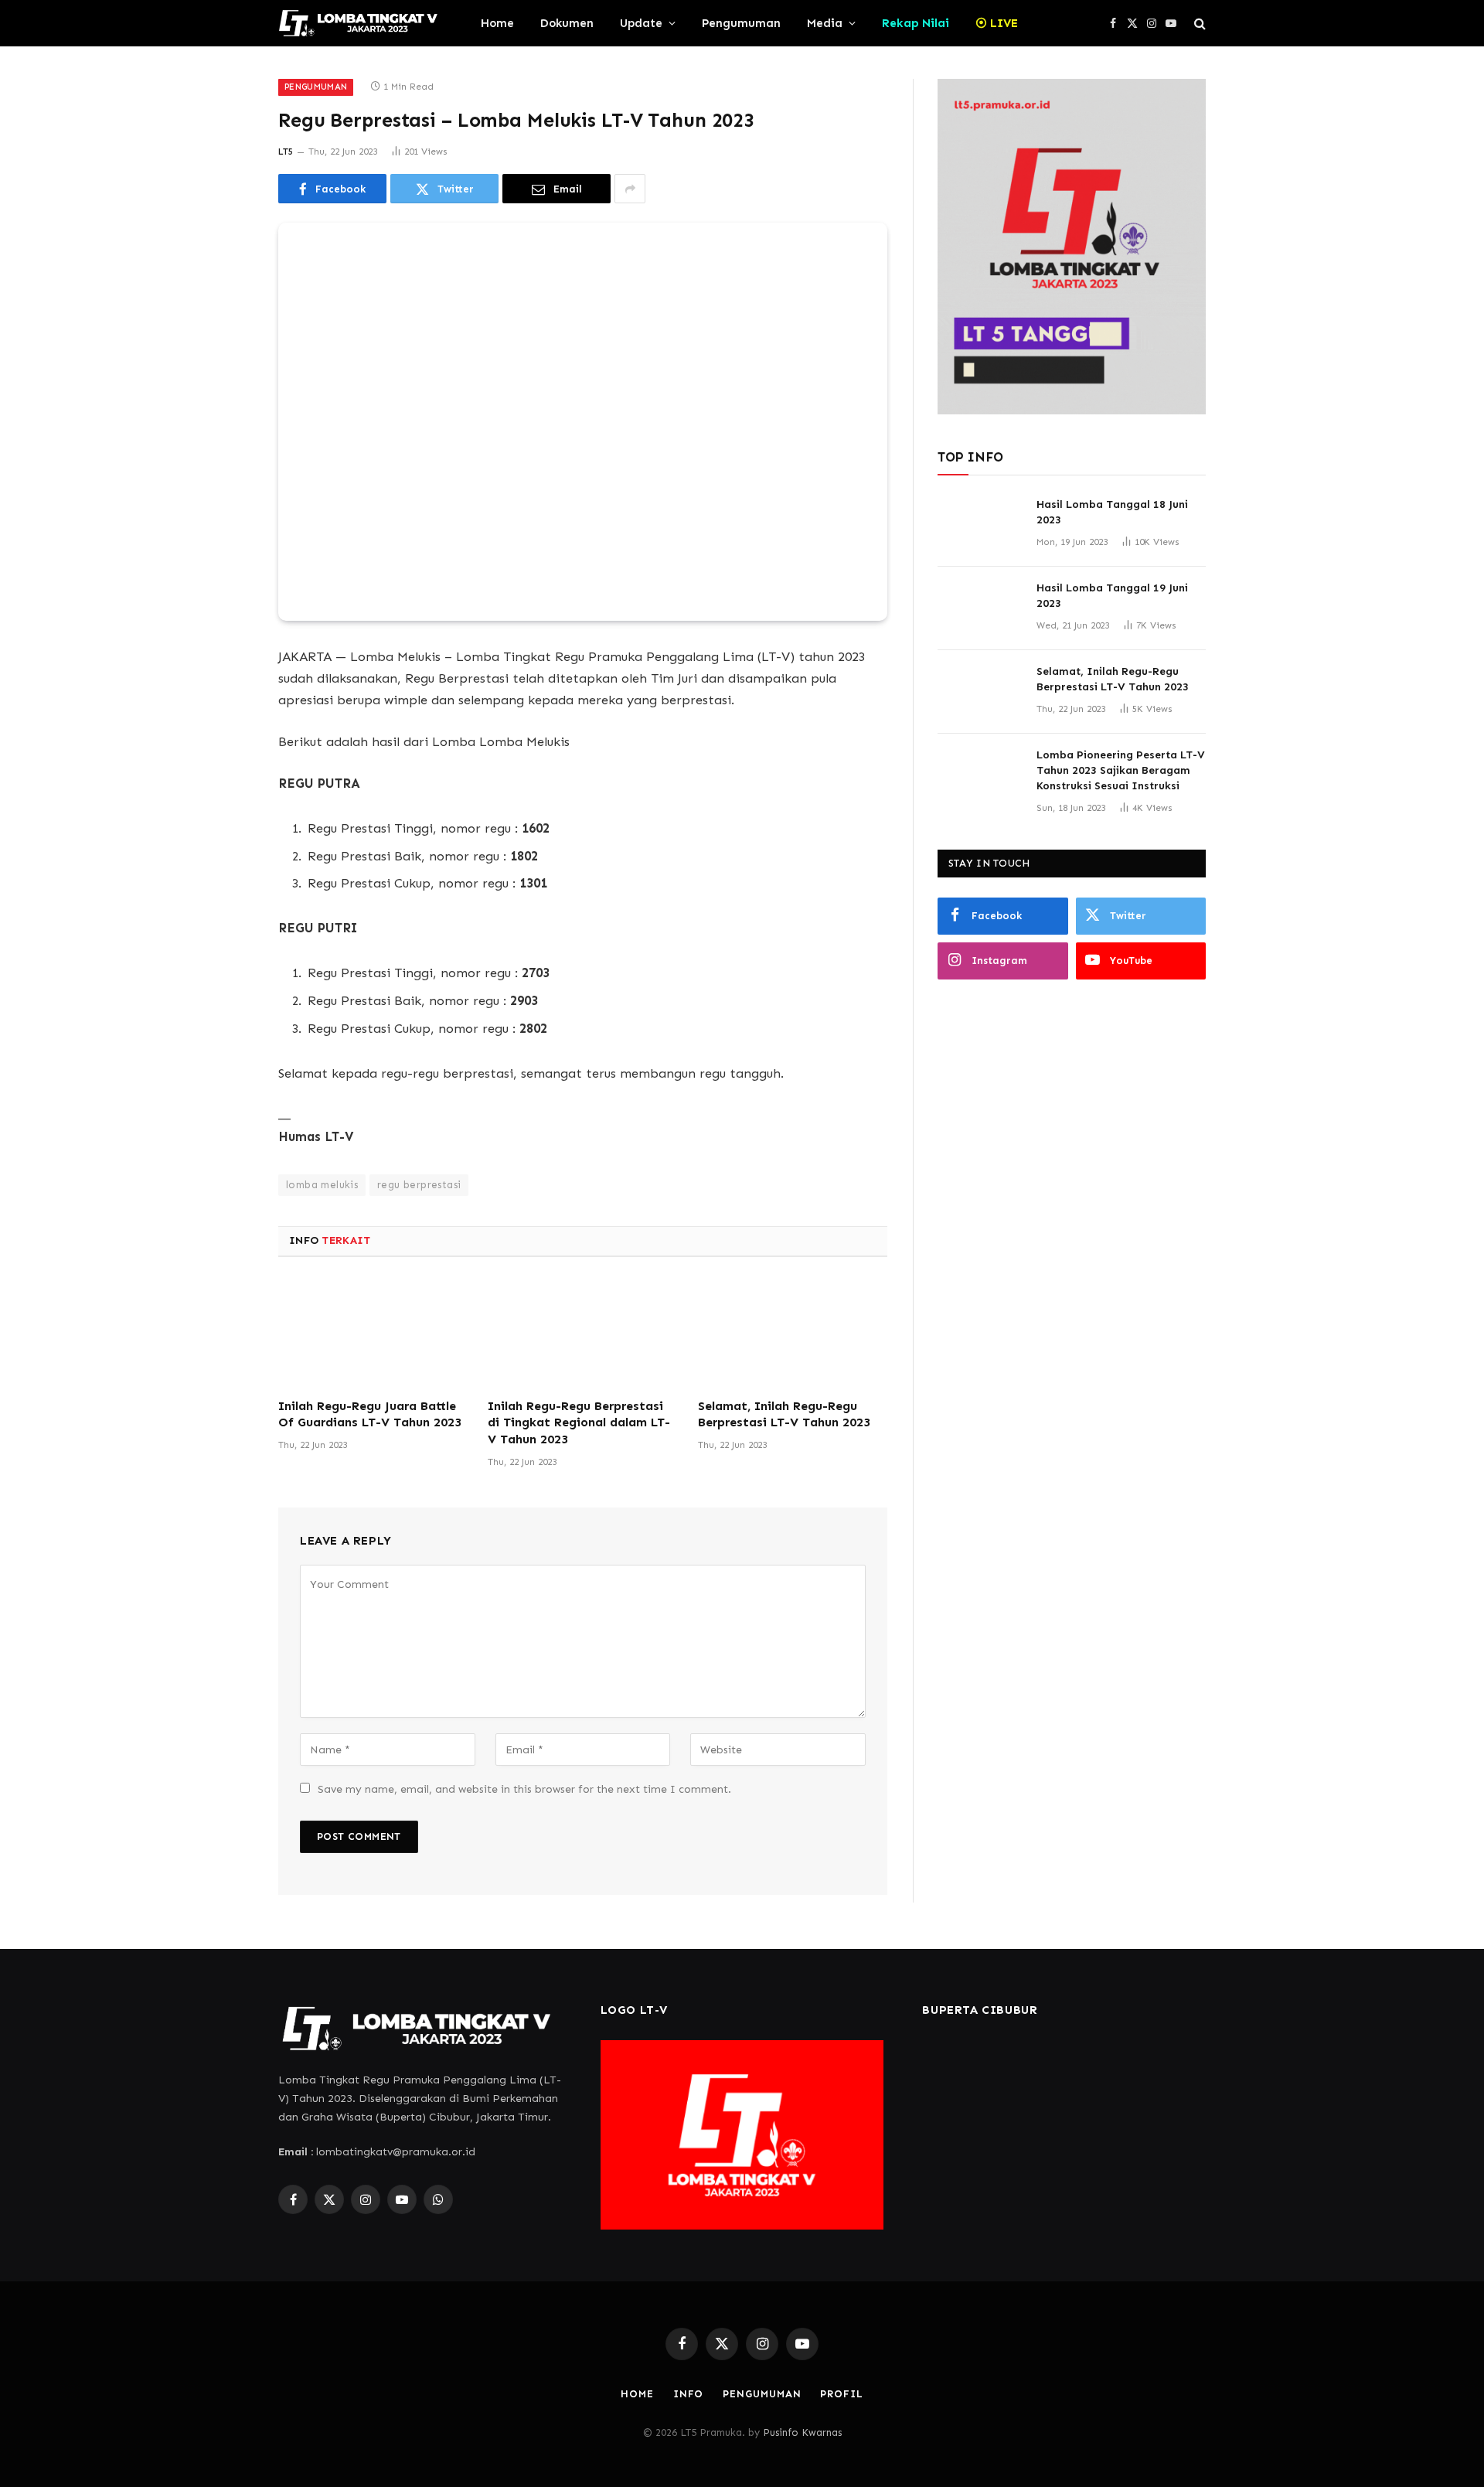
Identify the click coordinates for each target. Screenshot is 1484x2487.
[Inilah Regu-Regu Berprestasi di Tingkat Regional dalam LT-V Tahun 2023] (582, 1332)
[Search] (1198, 24)
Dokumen (567, 23)
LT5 (286, 152)
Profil (841, 2394)
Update (641, 23)
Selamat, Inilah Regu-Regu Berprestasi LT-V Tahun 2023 (784, 1414)
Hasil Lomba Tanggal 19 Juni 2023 (1112, 596)
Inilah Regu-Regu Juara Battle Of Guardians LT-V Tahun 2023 (370, 1414)
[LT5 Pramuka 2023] (359, 23)
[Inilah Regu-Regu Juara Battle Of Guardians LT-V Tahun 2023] (373, 1332)
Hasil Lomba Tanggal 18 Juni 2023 (1112, 512)
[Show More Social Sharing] (630, 189)
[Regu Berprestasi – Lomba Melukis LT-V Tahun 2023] (583, 422)
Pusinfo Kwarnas (802, 2432)
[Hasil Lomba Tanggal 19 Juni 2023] (980, 608)
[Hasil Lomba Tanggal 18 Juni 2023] (980, 525)
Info (689, 2394)
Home (497, 23)
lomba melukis (322, 1185)
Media (825, 23)
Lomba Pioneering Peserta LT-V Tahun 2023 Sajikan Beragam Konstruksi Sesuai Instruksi (1121, 770)
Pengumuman (741, 23)
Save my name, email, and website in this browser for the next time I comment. (524, 1789)
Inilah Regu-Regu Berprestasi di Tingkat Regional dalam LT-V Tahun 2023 (579, 1423)
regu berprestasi (419, 1185)
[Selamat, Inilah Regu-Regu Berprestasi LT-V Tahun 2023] (793, 1332)
